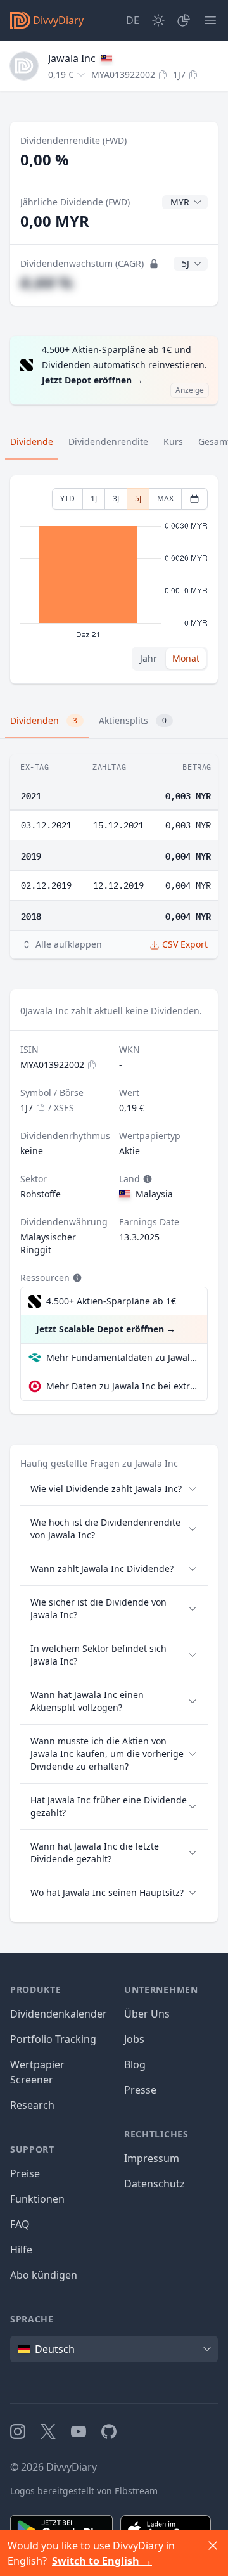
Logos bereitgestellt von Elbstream (84, 2491)
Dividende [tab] (32, 441)
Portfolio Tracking (53, 2039)
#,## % (47, 282)
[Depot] (184, 20)
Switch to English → (102, 2561)
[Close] (213, 2546)
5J (138, 499)
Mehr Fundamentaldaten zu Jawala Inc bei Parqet (122, 1357)
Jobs (134, 2039)
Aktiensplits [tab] (133, 720)
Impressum (152, 2158)
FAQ (20, 2224)
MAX (165, 499)
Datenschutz (155, 2184)
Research (32, 2105)
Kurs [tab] (173, 441)
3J (116, 499)
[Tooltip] (146, 1179)
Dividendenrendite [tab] (108, 441)
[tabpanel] (114, 580)
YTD (67, 499)
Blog (135, 2064)
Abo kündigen (44, 2275)
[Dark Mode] (158, 20)
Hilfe (21, 2250)
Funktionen (37, 2199)
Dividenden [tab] (44, 720)
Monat (186, 658)
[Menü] (210, 20)
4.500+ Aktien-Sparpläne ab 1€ (111, 1301)
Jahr (149, 658)
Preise (25, 2173)
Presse (140, 2090)
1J (94, 499)
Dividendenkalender (59, 2014)
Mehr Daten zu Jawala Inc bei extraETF (122, 1386)
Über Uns (147, 2014)
